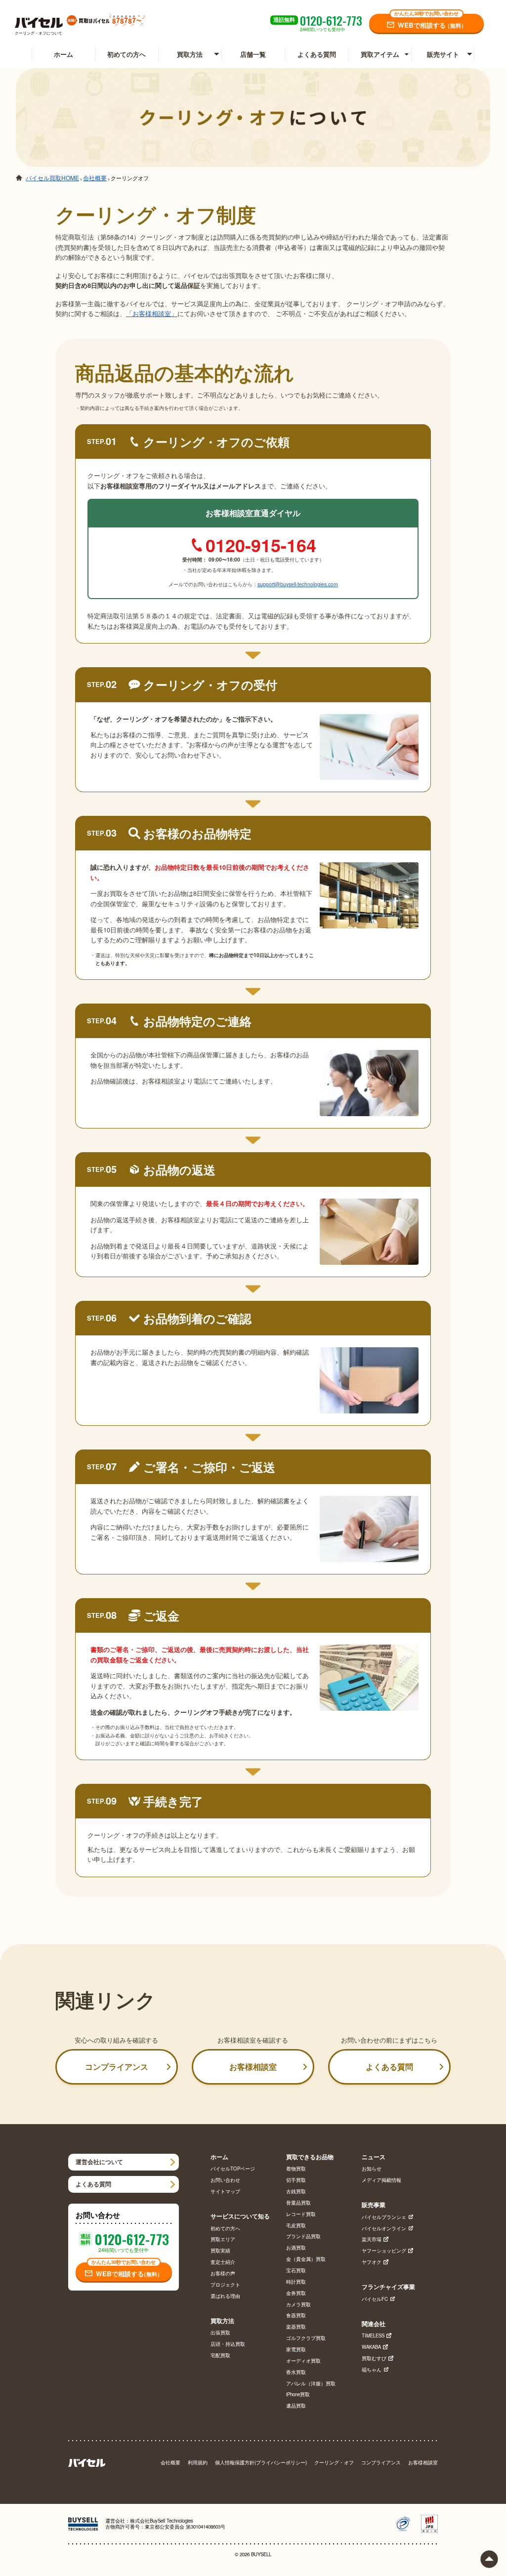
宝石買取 (296, 2271)
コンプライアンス (117, 2067)
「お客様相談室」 (152, 313)
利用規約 (198, 2463)
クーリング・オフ (334, 2463)
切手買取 (296, 2180)
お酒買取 (296, 2248)
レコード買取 (301, 2214)
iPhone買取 (298, 2395)
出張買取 (220, 2333)
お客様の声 (223, 2274)
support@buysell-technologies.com (298, 584)
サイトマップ (225, 2192)
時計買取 (296, 2282)
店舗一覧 (253, 54)
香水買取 (296, 2373)
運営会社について (99, 2162)
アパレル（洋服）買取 (311, 2384)
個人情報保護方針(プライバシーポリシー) (261, 2463)
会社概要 (170, 2463)
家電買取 (296, 2350)
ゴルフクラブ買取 (306, 2338)
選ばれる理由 (225, 2296)
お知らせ (372, 2169)
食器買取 (296, 2316)
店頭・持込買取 (228, 2344)
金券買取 (296, 2294)
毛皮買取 (296, 2226)
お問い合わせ (225, 2180)
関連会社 (374, 2324)
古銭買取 (296, 2192)
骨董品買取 (298, 2203)
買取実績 (220, 2251)
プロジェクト (225, 2285)
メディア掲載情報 (381, 2180)
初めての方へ (126, 54)
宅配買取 (220, 2356)
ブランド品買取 (303, 2237)
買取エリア (223, 2240)
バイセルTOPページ (233, 2169)
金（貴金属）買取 (306, 2259)
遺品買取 (296, 2406)
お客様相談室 (253, 2067)
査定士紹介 (223, 2262)
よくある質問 (317, 54)
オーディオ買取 (303, 2361)
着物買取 (296, 2169)
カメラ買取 (298, 2305)
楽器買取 (296, 2327)
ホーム (63, 54)
